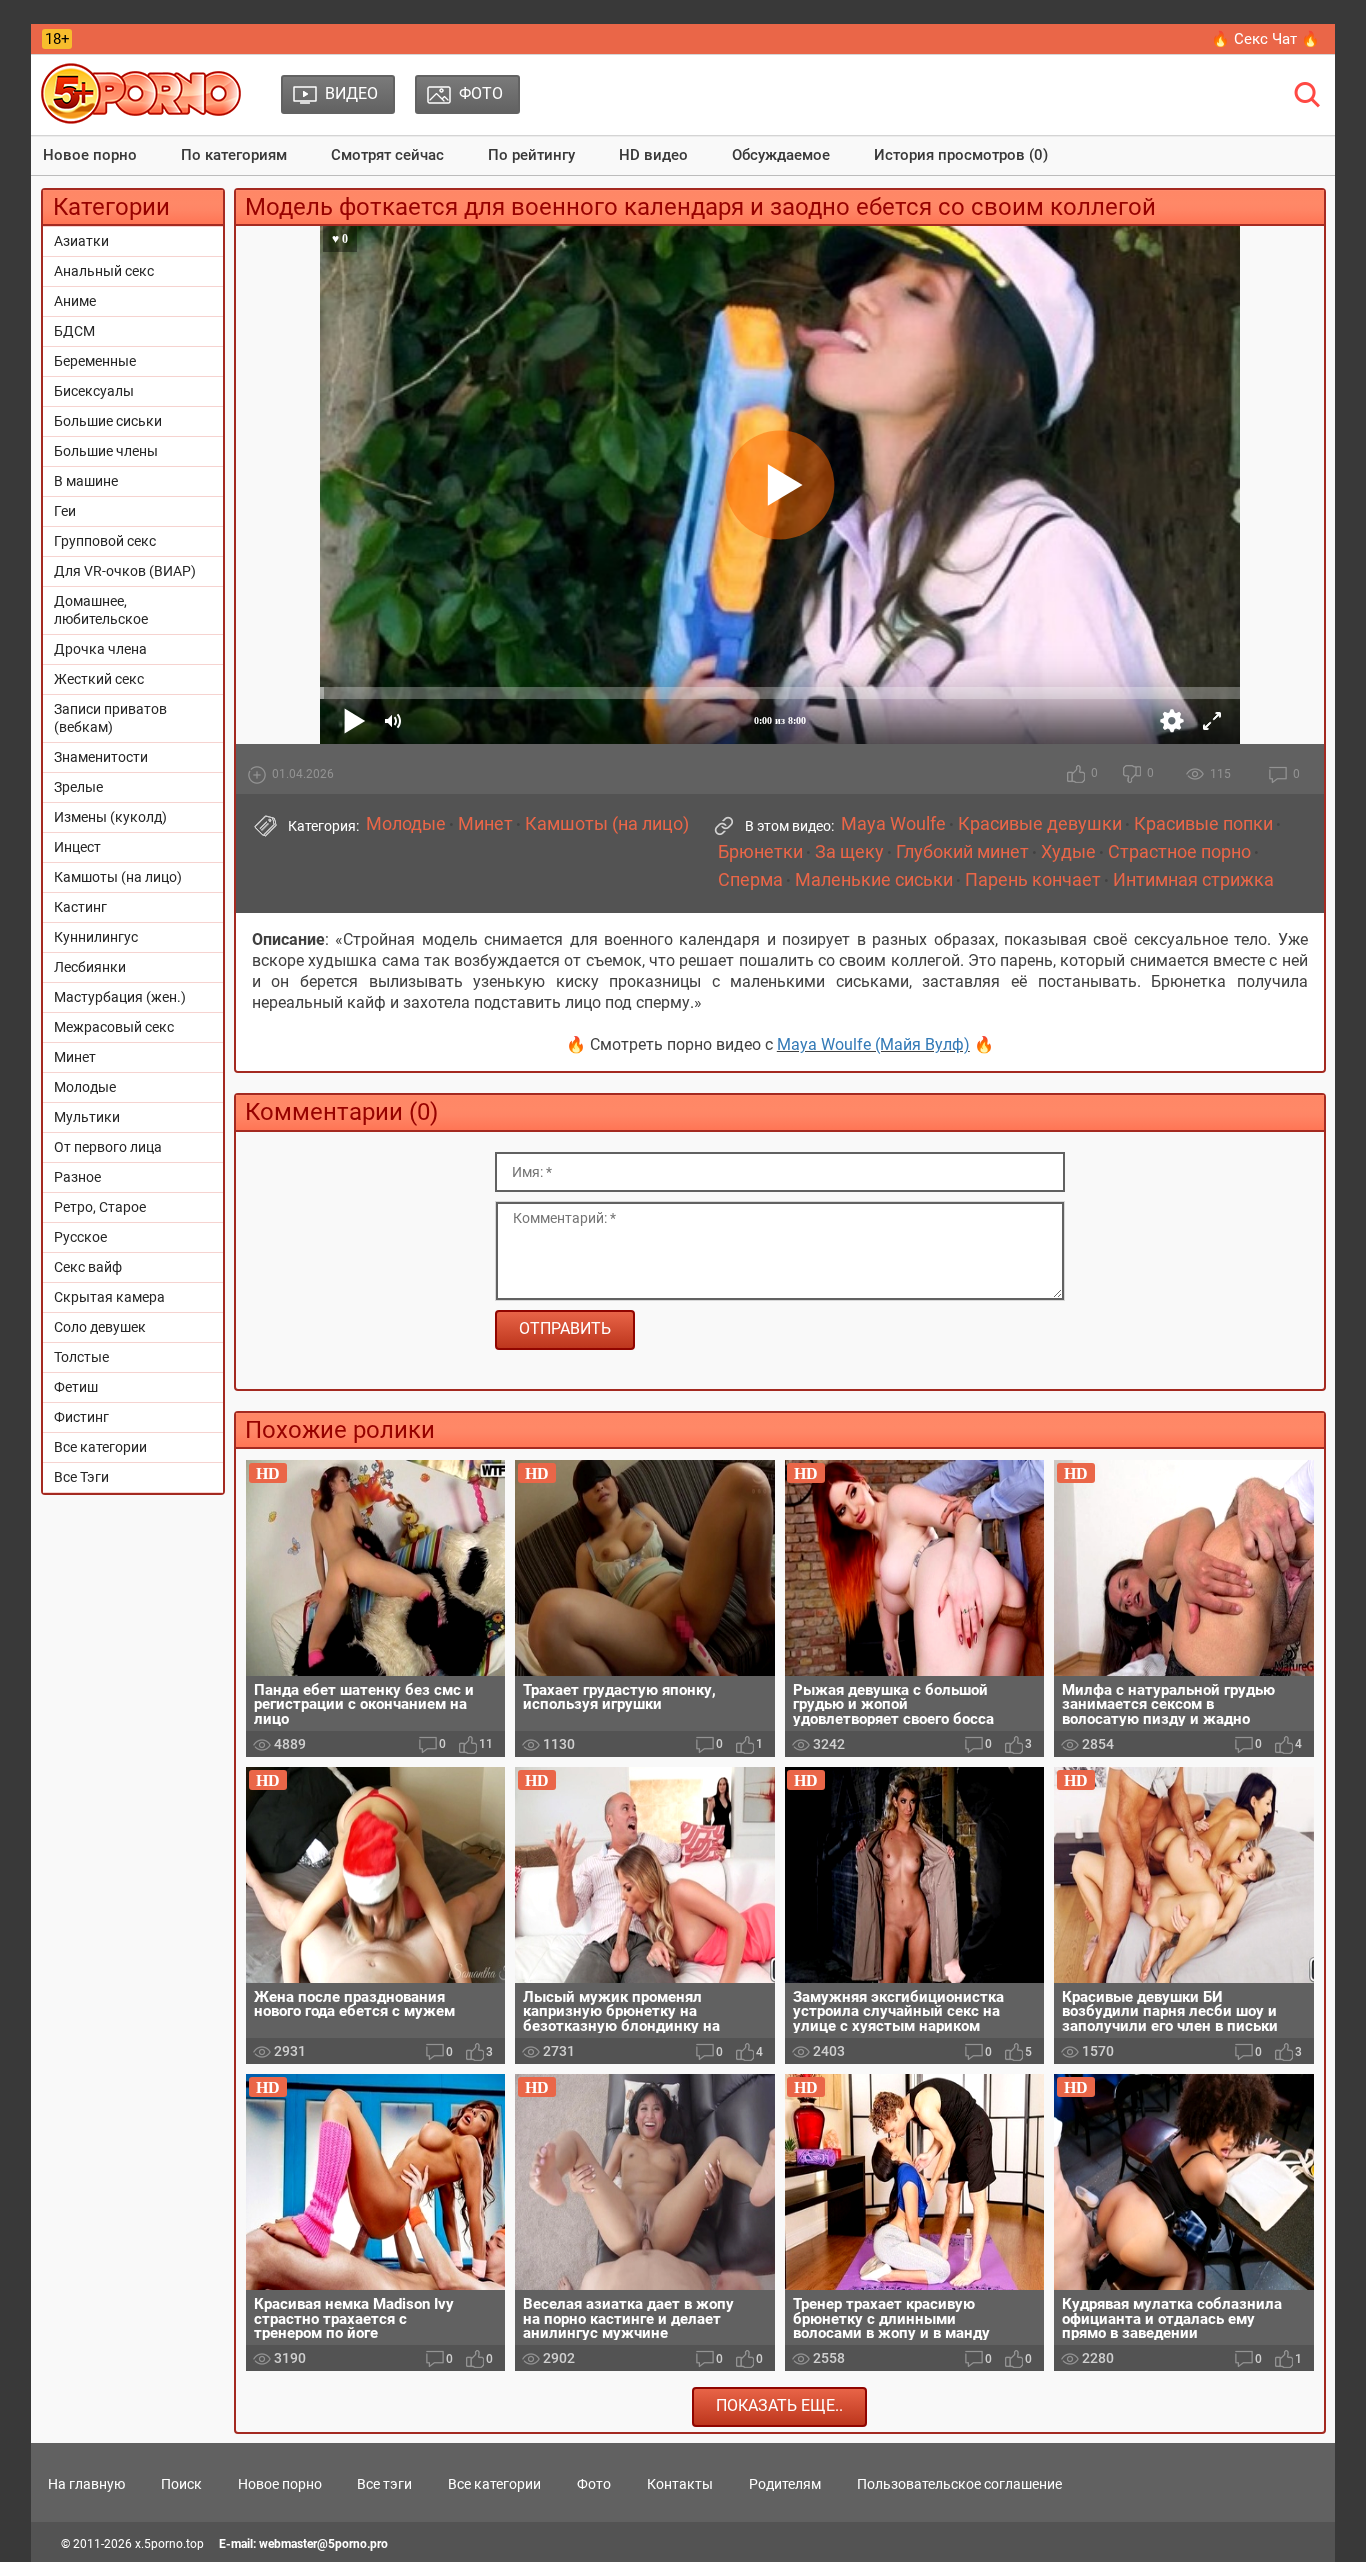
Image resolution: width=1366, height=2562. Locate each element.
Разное (77, 1177)
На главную (86, 2484)
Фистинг (81, 1417)
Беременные (95, 361)
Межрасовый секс (114, 1027)
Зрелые (78, 787)
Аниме (75, 301)
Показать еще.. (779, 2405)
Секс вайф (88, 1267)
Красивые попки (1203, 824)
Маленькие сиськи (874, 880)
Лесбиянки (90, 967)
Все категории (100, 1447)
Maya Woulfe (893, 824)
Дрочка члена (100, 649)
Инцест (77, 847)
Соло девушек (100, 1327)
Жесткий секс (99, 679)
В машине (86, 481)
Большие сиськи (108, 421)
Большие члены (106, 451)
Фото (594, 2484)
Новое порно (90, 155)
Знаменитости (101, 757)
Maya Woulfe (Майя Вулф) (873, 1044)
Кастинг (80, 907)
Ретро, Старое (100, 1207)
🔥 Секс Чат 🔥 (1265, 39)
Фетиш (76, 1387)
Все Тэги (81, 1477)
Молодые (85, 1087)
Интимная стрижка (1193, 880)
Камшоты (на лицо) (118, 877)
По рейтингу (531, 155)
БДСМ (74, 331)
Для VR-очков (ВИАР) (125, 571)
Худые (1068, 852)
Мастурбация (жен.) (120, 997)
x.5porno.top (169, 2544)
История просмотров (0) (961, 155)
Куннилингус (96, 937)
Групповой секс (105, 541)
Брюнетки (760, 852)
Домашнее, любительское (101, 610)
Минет (75, 1057)
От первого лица (108, 1147)
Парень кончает (1033, 880)
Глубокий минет (962, 852)
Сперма (750, 880)
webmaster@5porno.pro (323, 2544)
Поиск (181, 2484)
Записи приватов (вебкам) (110, 718)
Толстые (81, 1357)
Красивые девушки (1040, 824)
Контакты (680, 2484)
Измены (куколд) (110, 817)
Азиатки (81, 241)
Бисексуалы (94, 391)
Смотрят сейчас (387, 155)
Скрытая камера (109, 1297)
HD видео (653, 155)
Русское (80, 1237)
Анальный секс (104, 271)
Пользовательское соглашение (959, 2484)
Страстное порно (1179, 852)
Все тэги (384, 2484)
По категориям (234, 155)
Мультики (87, 1117)
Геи (65, 511)
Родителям (785, 2484)
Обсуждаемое (781, 155)
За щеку (849, 852)
